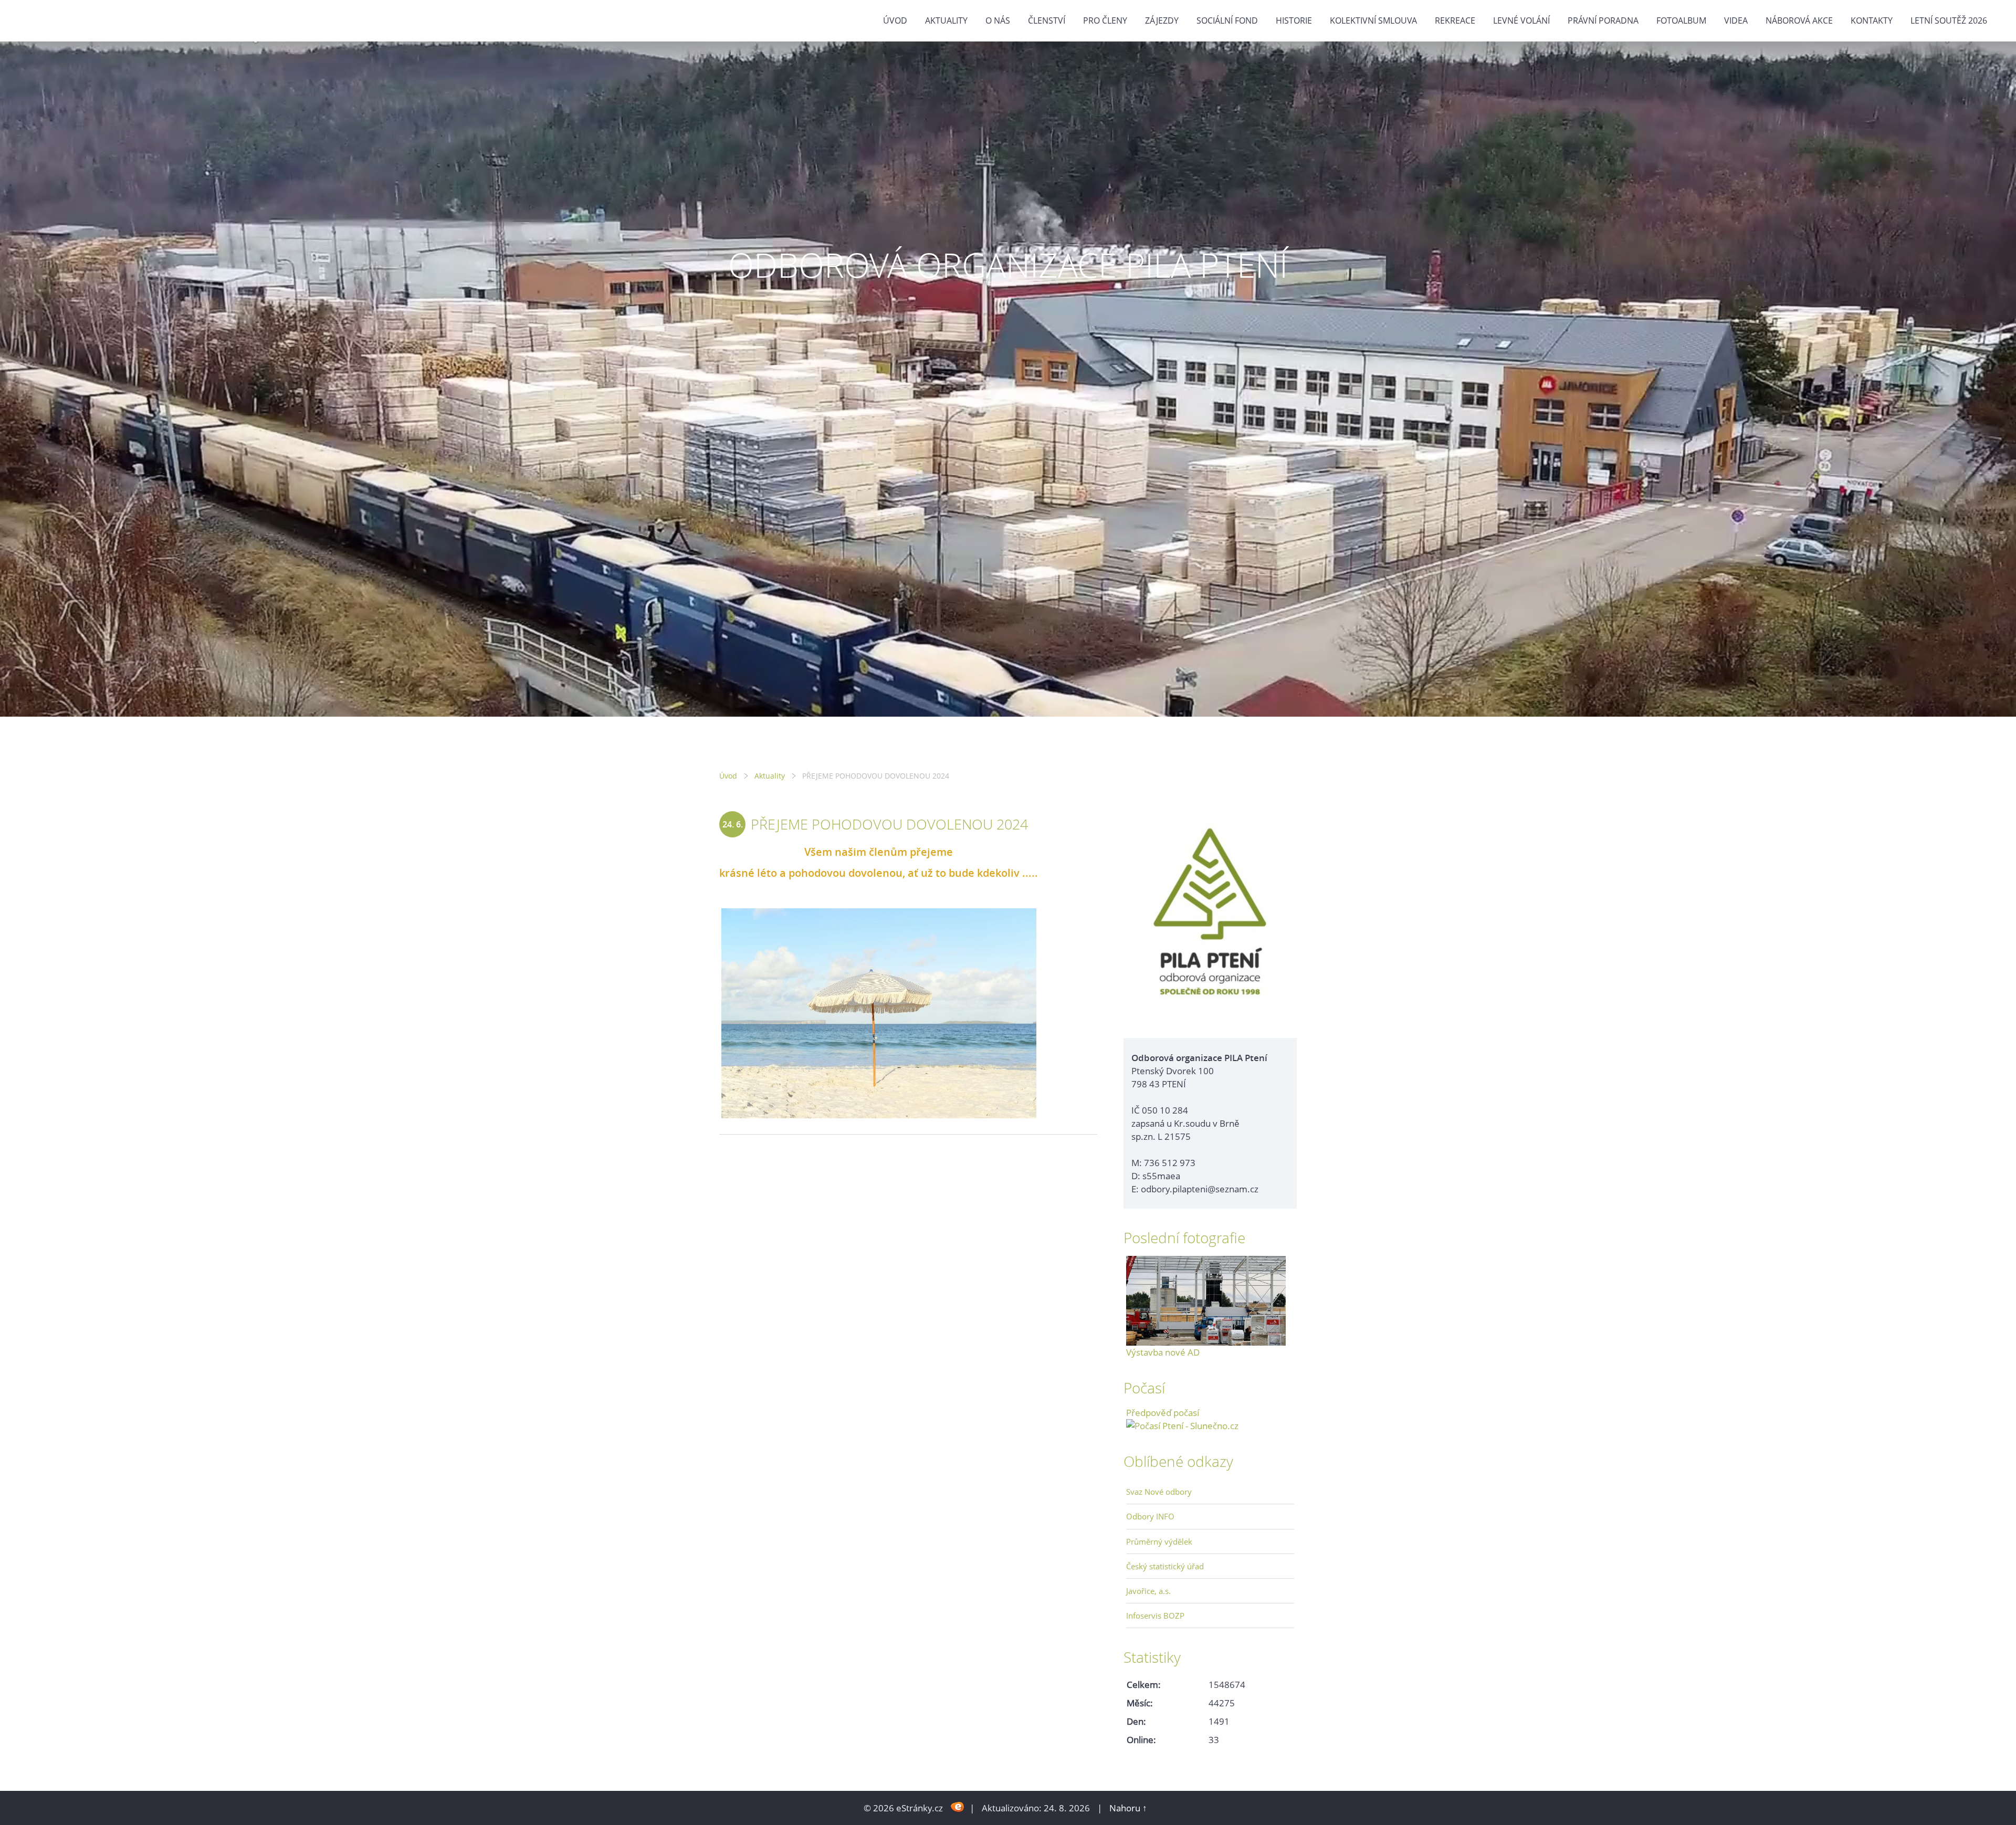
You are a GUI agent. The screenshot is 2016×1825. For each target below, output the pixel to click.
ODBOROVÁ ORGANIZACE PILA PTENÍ (1008, 265)
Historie (1294, 20)
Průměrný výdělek (1159, 1541)
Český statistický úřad (1165, 1566)
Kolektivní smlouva (1373, 20)
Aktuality (946, 20)
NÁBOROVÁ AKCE (1799, 20)
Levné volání (1521, 20)
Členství (1047, 20)
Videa (1736, 20)
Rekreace (1455, 20)
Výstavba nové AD (1163, 1352)
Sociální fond (1227, 20)
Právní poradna (1603, 20)
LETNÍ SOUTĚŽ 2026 (1949, 20)
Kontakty (1872, 20)
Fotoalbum (1681, 20)
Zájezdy (1162, 20)
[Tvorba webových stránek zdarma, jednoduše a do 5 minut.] (957, 1807)
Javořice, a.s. (1148, 1591)
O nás (998, 20)
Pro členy (1105, 20)
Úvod (895, 20)
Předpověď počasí (1163, 1413)
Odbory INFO (1150, 1516)
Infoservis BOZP (1155, 1616)
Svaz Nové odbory (1159, 1492)
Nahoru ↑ (1128, 1808)
